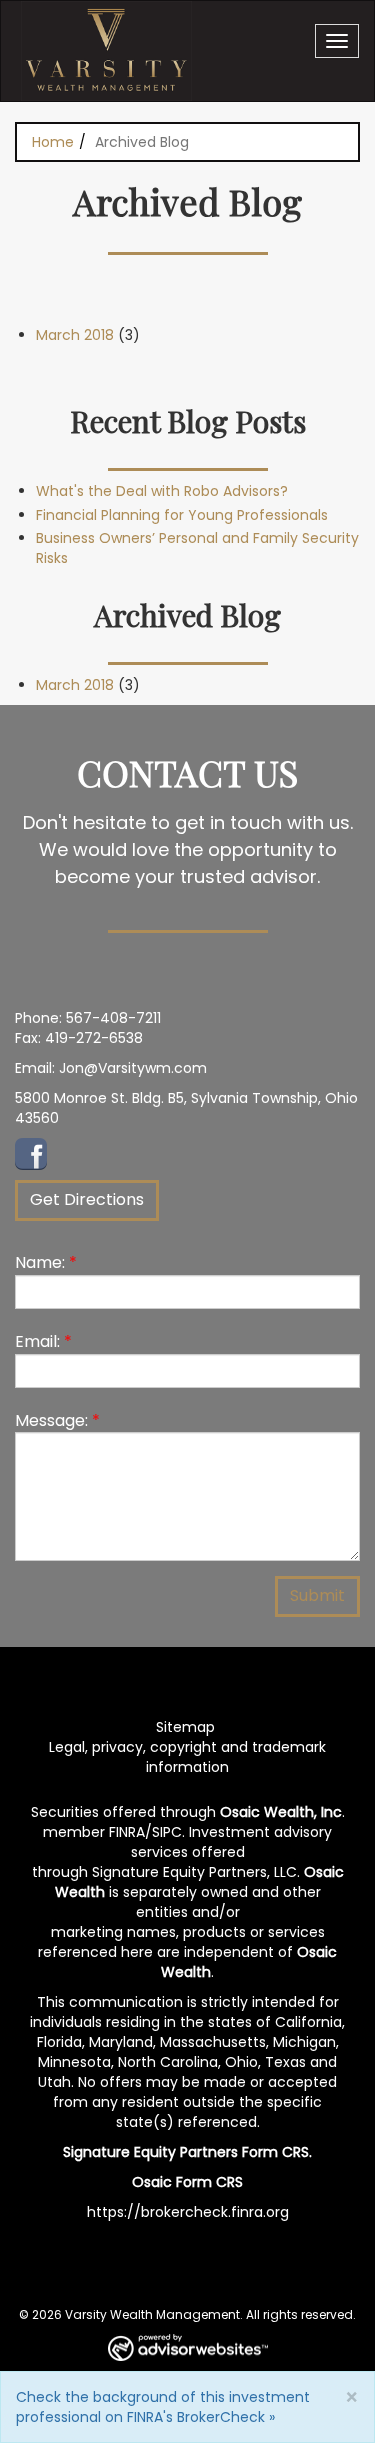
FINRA (127, 1832)
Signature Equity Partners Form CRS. (187, 2152)
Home (53, 142)
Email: (43, 1341)
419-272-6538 (94, 1038)
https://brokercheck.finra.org (188, 2212)
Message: (57, 1420)
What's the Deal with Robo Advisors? (162, 491)
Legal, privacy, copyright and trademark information (187, 1757)
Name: (46, 1262)
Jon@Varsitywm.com (133, 1068)
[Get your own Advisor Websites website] (187, 2347)
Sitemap (185, 1727)
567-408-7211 (113, 1018)
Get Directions (87, 1199)
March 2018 (75, 335)
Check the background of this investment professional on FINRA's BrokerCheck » (163, 2407)
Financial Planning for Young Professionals (182, 515)
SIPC (167, 1832)
